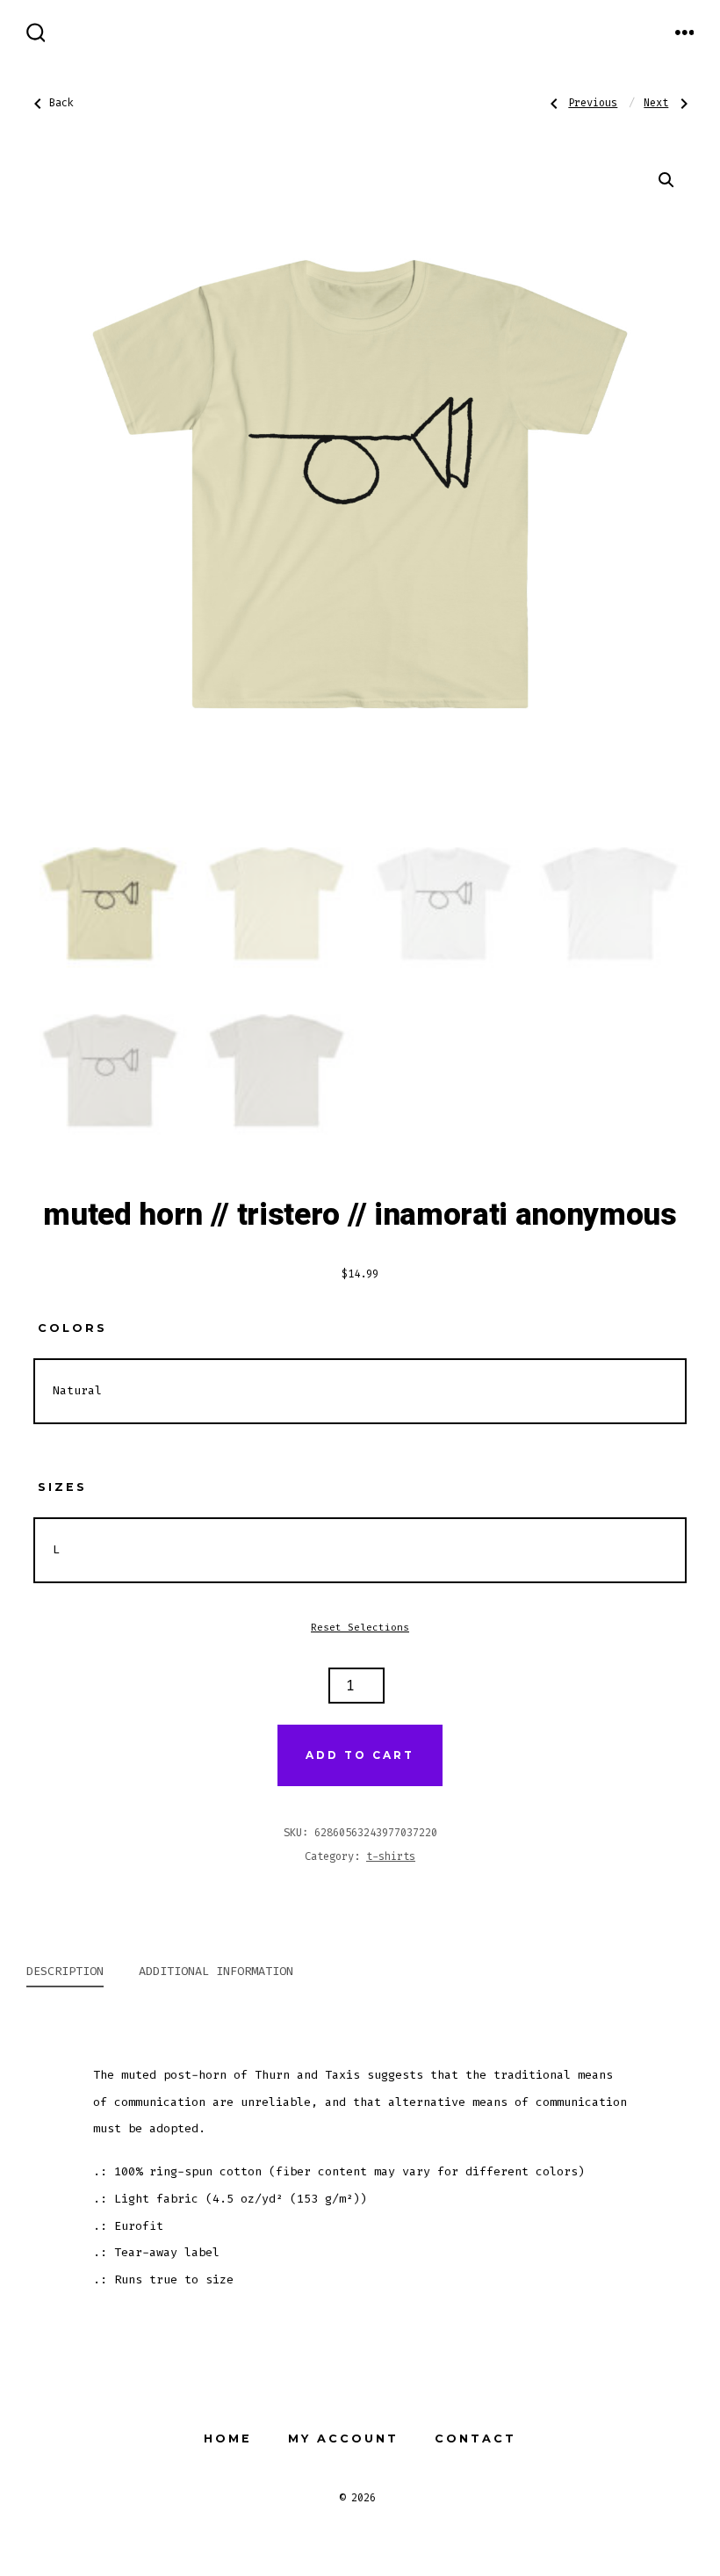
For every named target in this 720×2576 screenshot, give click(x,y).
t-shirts (391, 1856)
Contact (475, 2439)
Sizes (62, 1487)
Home (228, 2439)
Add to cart (360, 1755)
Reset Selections (360, 1628)
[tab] (65, 1973)
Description (65, 1971)
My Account (343, 2439)
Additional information (216, 1971)
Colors (72, 1328)
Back (61, 103)
